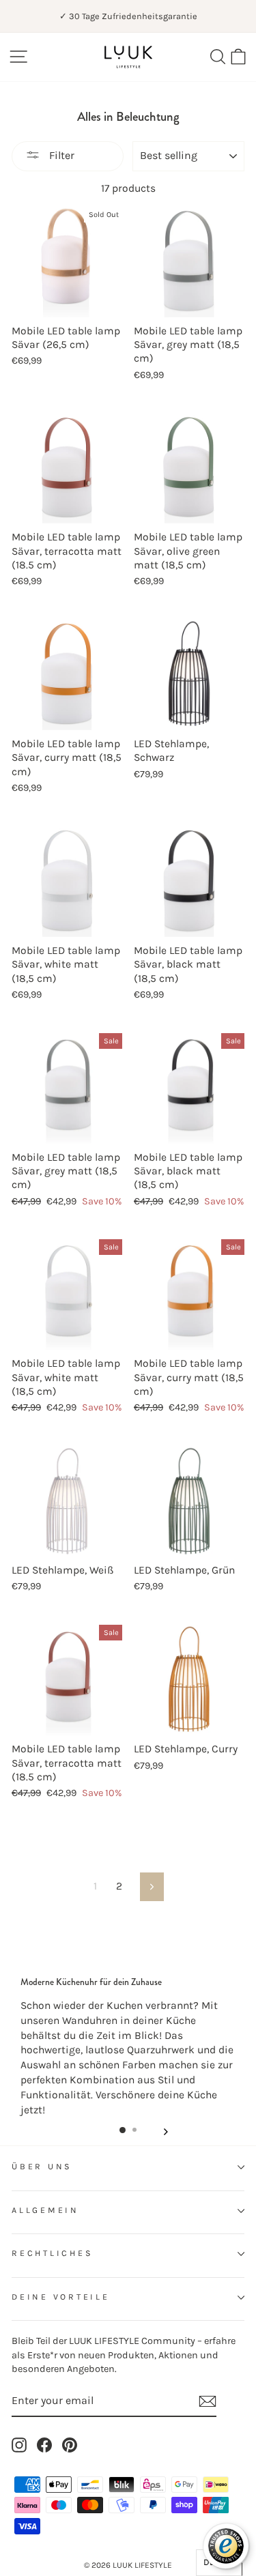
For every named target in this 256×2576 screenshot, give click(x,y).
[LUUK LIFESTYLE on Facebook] (44, 2445)
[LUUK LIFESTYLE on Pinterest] (70, 2445)
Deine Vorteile (61, 2297)
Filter (60, 155)
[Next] (166, 2129)
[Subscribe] (208, 2401)
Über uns (42, 2167)
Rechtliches (52, 2253)
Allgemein (45, 2210)
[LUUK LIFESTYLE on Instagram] (19, 2445)
